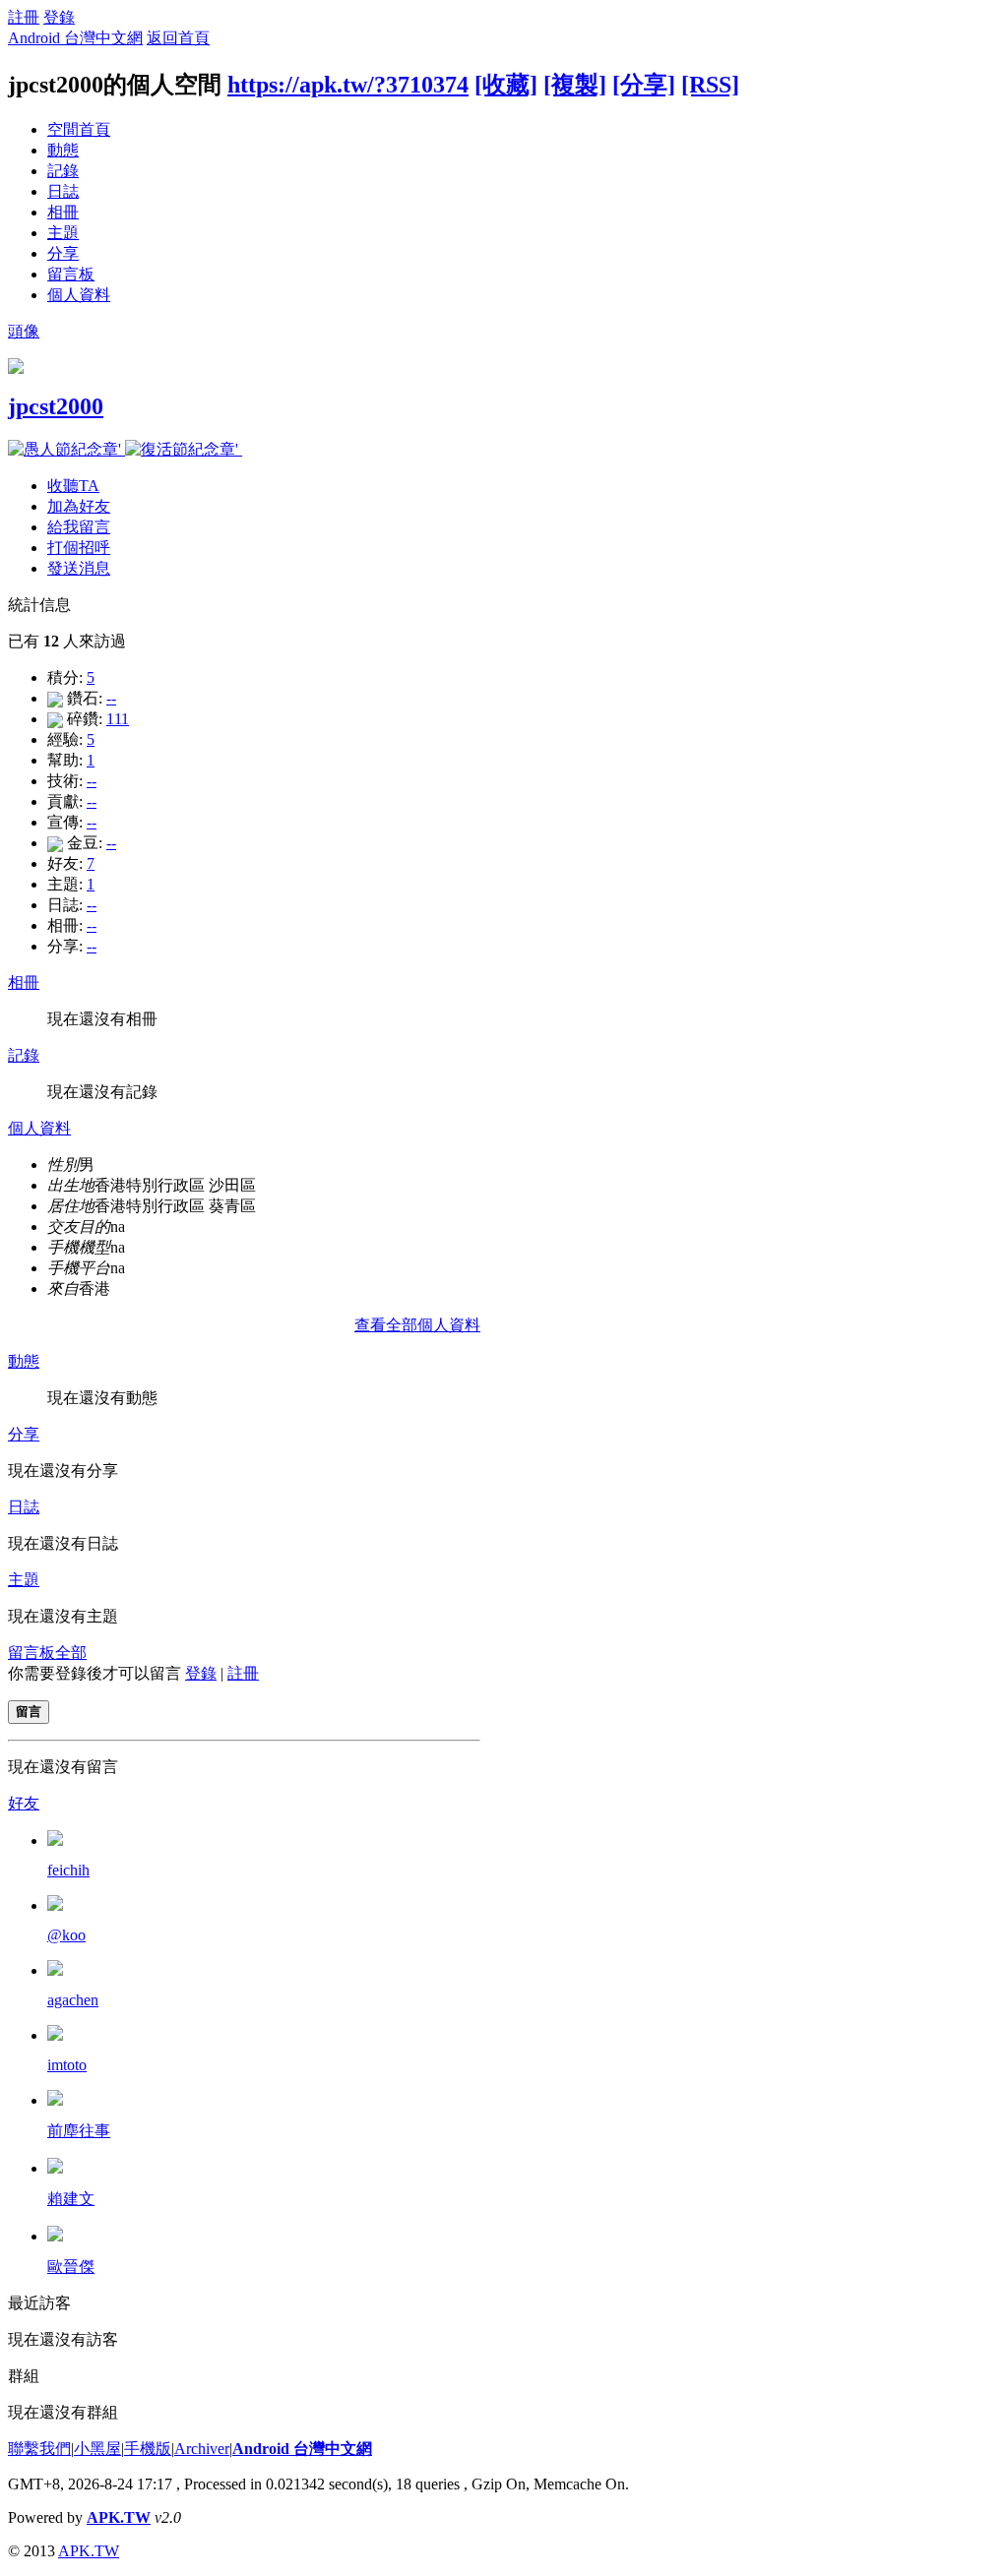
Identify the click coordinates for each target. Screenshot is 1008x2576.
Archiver (202, 2449)
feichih (68, 1870)
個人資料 (79, 295)
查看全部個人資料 (417, 1325)
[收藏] (506, 85)
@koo (66, 1935)
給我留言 (79, 527)
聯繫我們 (39, 2449)
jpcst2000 (56, 406)
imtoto (67, 2065)
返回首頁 (178, 38)
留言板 (71, 274)
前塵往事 (79, 2131)
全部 (71, 1653)
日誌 (63, 191)
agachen (73, 2000)
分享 (63, 253)
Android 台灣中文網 (75, 38)
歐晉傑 (71, 2267)
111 (118, 719)
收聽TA (73, 486)
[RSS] (710, 85)
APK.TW (119, 2517)
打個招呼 (79, 548)
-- (111, 698)
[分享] (644, 85)
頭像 (24, 331)
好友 (24, 1803)
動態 (63, 150)
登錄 (59, 17)
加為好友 (79, 506)
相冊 (63, 212)
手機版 (148, 2449)
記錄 (63, 171)
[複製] (575, 85)
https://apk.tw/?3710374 (348, 85)
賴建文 (71, 2199)
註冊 (24, 17)
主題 (63, 233)
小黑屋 (97, 2449)
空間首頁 (79, 129)
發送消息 (79, 568)
